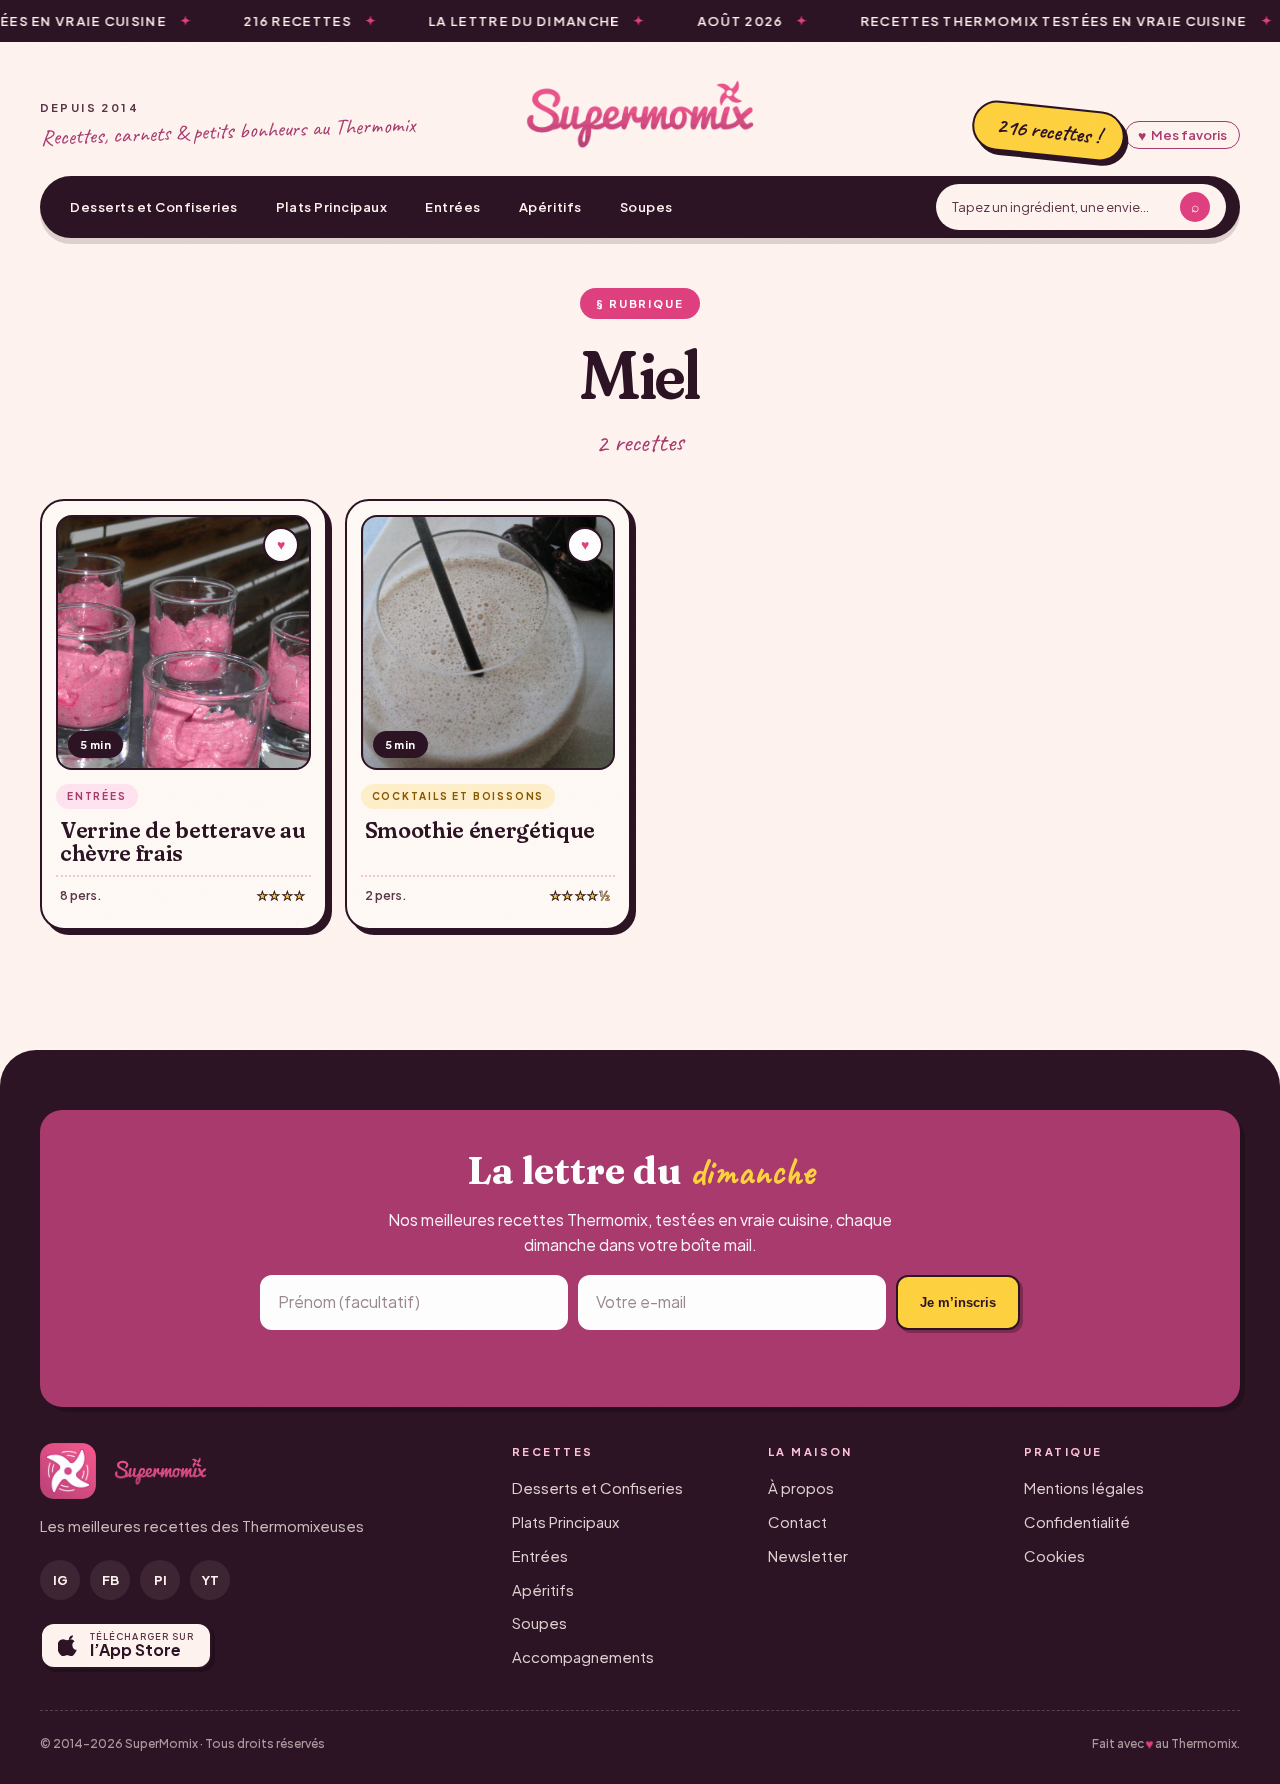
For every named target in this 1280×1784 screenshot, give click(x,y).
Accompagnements (583, 1656)
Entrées (453, 207)
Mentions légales (1084, 1487)
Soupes (646, 207)
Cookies (1054, 1555)
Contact (797, 1521)
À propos (801, 1487)
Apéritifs (550, 207)
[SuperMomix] (640, 114)
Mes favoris (1182, 135)
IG (60, 1580)
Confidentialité (1077, 1521)
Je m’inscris (958, 1302)
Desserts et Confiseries (154, 207)
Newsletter (808, 1555)
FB (110, 1580)
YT (210, 1580)
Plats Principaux (331, 207)
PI (160, 1580)
